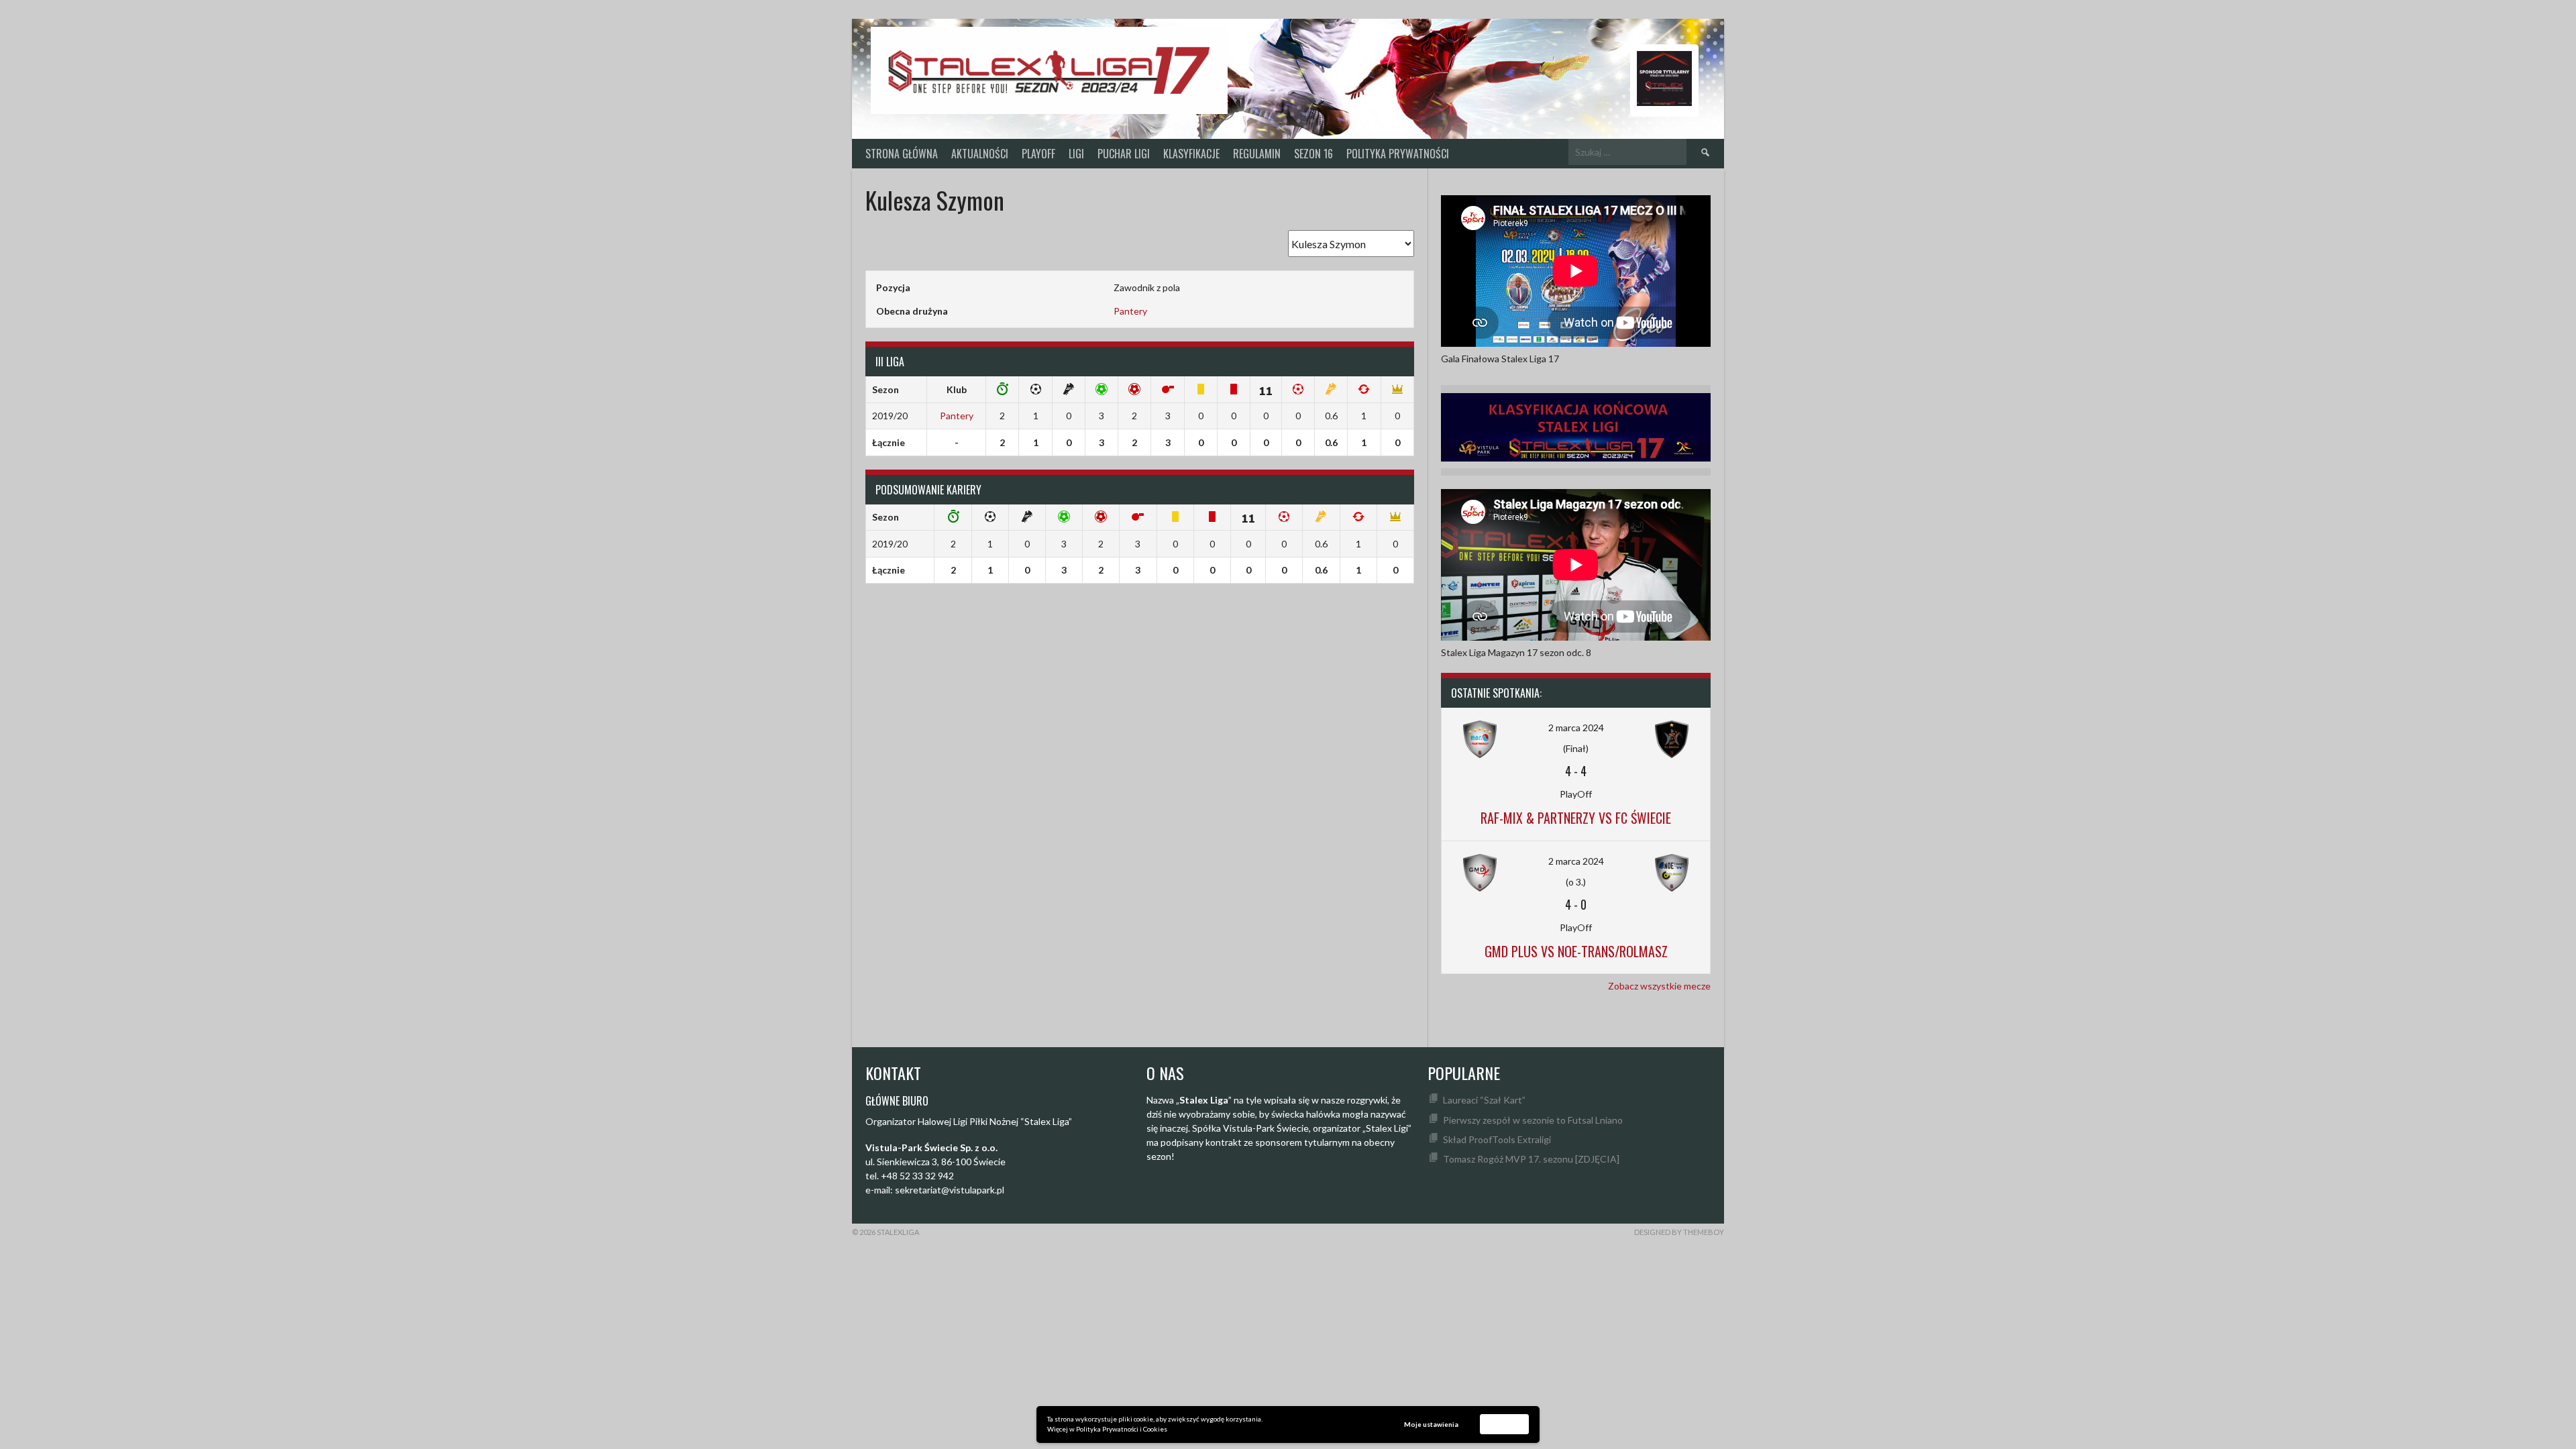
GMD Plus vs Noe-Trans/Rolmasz (1576, 951)
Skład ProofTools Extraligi (1497, 1139)
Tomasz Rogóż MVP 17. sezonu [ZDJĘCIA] (1531, 1159)
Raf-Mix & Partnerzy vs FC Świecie (1576, 818)
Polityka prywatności (1398, 154)
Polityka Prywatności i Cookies (1122, 1429)
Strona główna (902, 154)
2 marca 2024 (1576, 728)
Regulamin (1257, 154)
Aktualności (980, 154)
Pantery (1130, 311)
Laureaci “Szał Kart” (1484, 1100)
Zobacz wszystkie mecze (1659, 986)
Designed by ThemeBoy (1679, 1232)
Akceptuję (1505, 1424)
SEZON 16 (1313, 154)
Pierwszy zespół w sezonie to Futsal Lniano (1533, 1120)
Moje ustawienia (1431, 1424)
